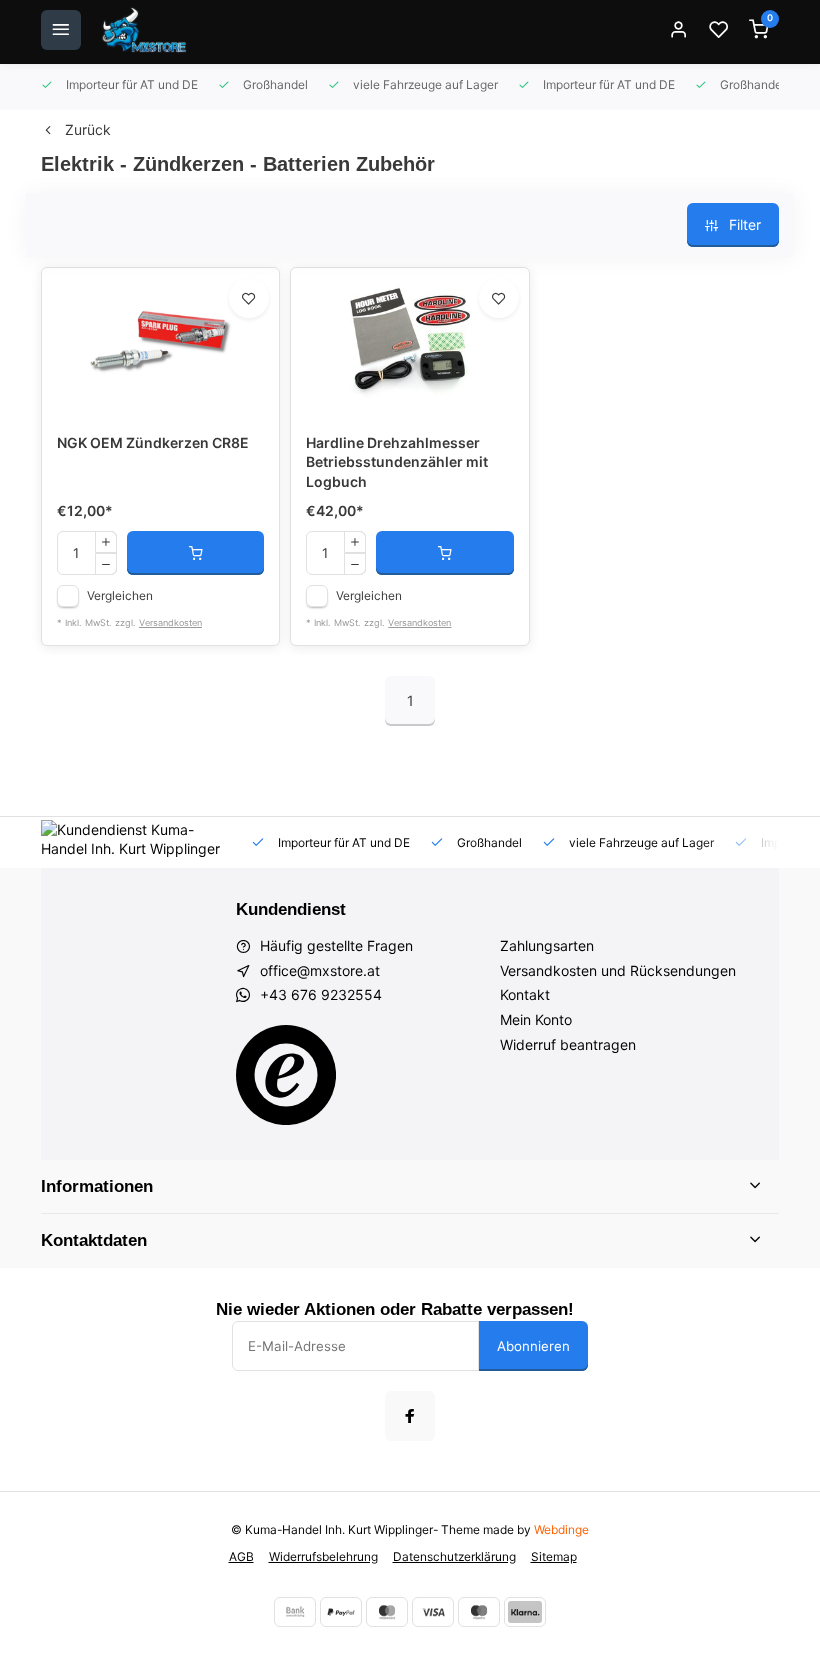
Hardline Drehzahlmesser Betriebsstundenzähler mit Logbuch (397, 462)
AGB (241, 1556)
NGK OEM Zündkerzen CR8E (153, 442)
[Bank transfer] (295, 1612)
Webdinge (561, 1529)
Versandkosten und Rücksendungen (618, 970)
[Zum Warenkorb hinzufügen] (195, 553)
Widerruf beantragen (568, 1044)
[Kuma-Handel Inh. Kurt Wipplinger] (145, 30)
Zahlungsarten (547, 945)
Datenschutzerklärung (454, 1556)
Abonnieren (533, 1346)
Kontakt (525, 994)
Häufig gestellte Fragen (336, 945)
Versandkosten (170, 622)
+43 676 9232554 (321, 994)
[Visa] (433, 1612)
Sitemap (554, 1556)
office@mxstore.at (320, 970)
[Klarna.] (525, 1612)
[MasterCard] (387, 1612)
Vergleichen (120, 595)
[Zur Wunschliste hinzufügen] (249, 298)
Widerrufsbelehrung (323, 1556)
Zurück (88, 129)
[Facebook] (410, 1416)
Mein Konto (536, 1019)
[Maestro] (479, 1612)
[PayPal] (341, 1612)
